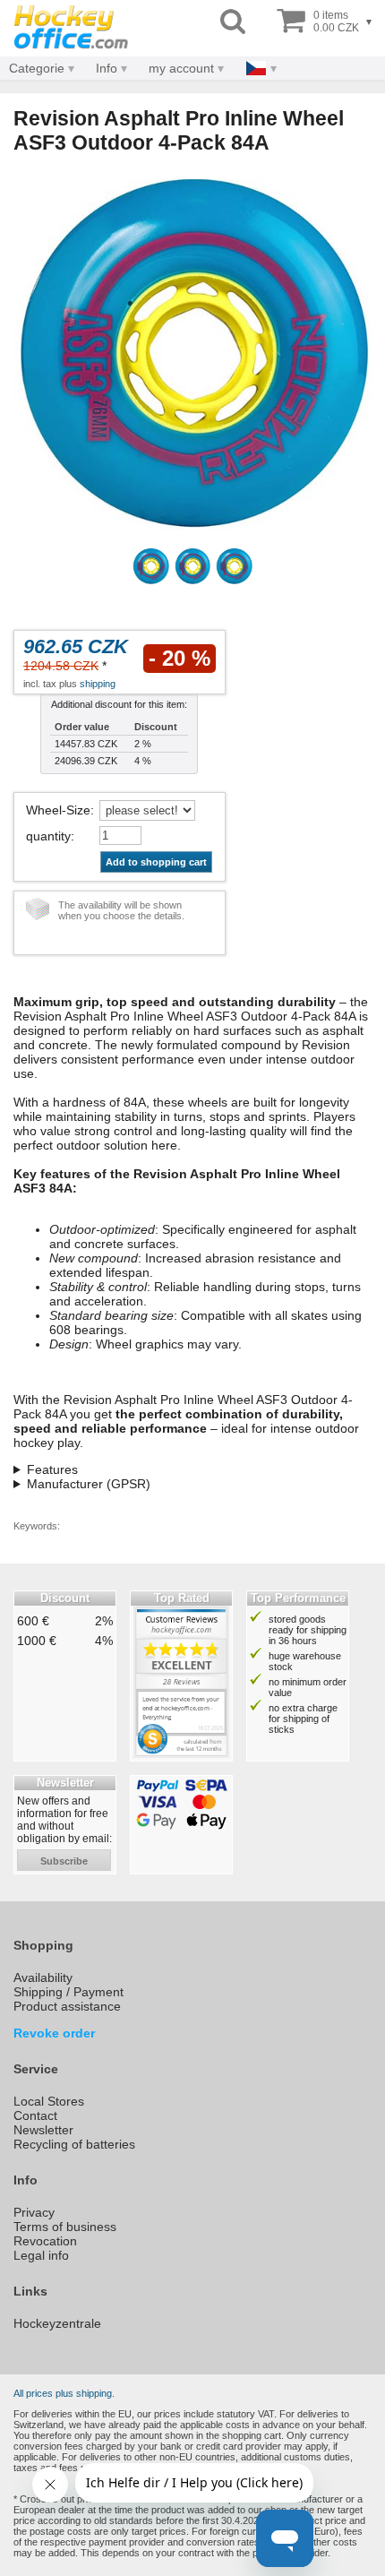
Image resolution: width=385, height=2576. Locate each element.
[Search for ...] (233, 22)
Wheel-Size (58, 810)
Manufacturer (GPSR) (89, 1484)
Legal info (41, 2255)
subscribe (64, 1861)
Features (52, 1469)
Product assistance (67, 2006)
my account (181, 68)
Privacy (34, 2212)
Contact (35, 2115)
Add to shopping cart (156, 862)
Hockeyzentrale (57, 2323)
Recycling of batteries (74, 2144)
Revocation (45, 2241)
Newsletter (43, 2130)
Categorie (37, 68)
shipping (98, 684)
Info (107, 68)
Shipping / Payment (68, 1992)
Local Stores (49, 2101)
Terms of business (65, 2227)
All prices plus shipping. (64, 2393)
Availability (43, 1977)
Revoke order (54, 2033)
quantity (48, 836)
